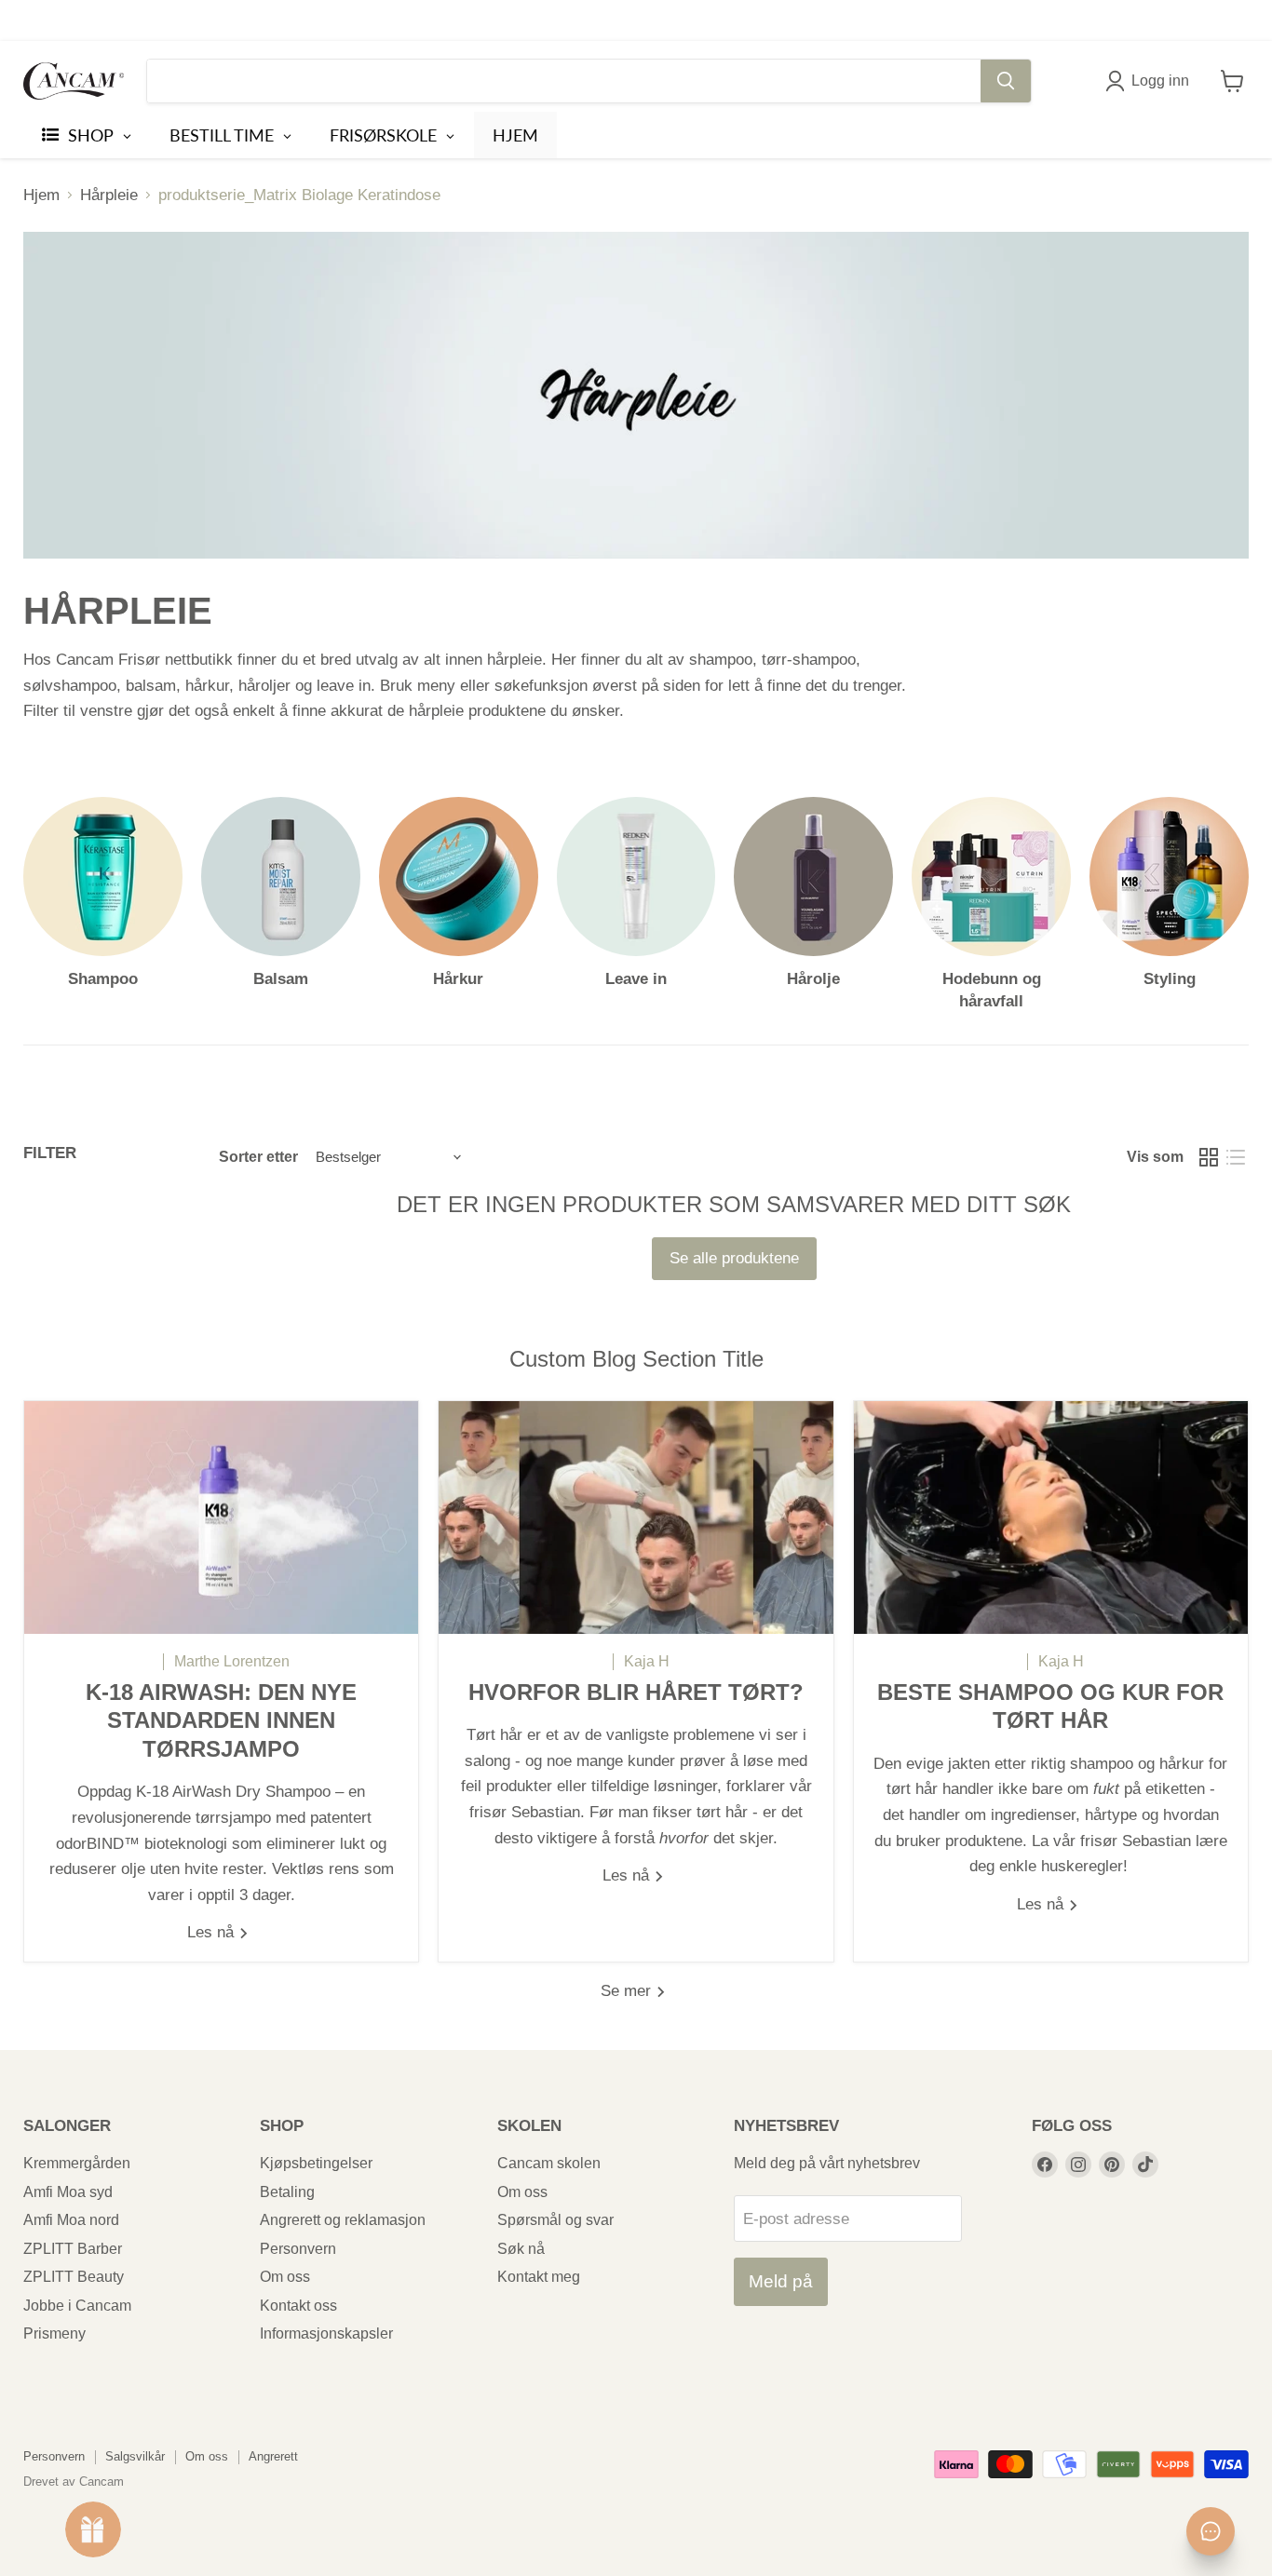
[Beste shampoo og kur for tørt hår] (1051, 1517)
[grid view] (1209, 1158)
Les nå (213, 1932)
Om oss (285, 2277)
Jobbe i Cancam (77, 2306)
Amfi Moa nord (71, 2220)
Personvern (298, 2249)
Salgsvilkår (135, 2456)
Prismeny (54, 2333)
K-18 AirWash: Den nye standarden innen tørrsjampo (221, 1721)
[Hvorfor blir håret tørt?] (636, 1517)
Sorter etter (258, 1157)
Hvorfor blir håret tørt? (636, 1693)
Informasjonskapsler (326, 2333)
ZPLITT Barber (73, 2249)
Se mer (628, 1991)
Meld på (781, 2281)
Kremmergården (77, 2163)
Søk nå (521, 2249)
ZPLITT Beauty (74, 2277)
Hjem (41, 195)
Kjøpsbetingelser (316, 2163)
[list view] (1236, 1158)
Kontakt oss (298, 2306)
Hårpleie (109, 195)
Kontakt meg (539, 2277)
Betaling (287, 2192)
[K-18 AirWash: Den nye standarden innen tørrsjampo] (221, 1517)
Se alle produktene (734, 1258)
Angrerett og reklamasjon (343, 2220)
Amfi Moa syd (68, 2192)
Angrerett (273, 2456)
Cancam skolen (549, 2163)
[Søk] (1006, 81)
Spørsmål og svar (555, 2220)
